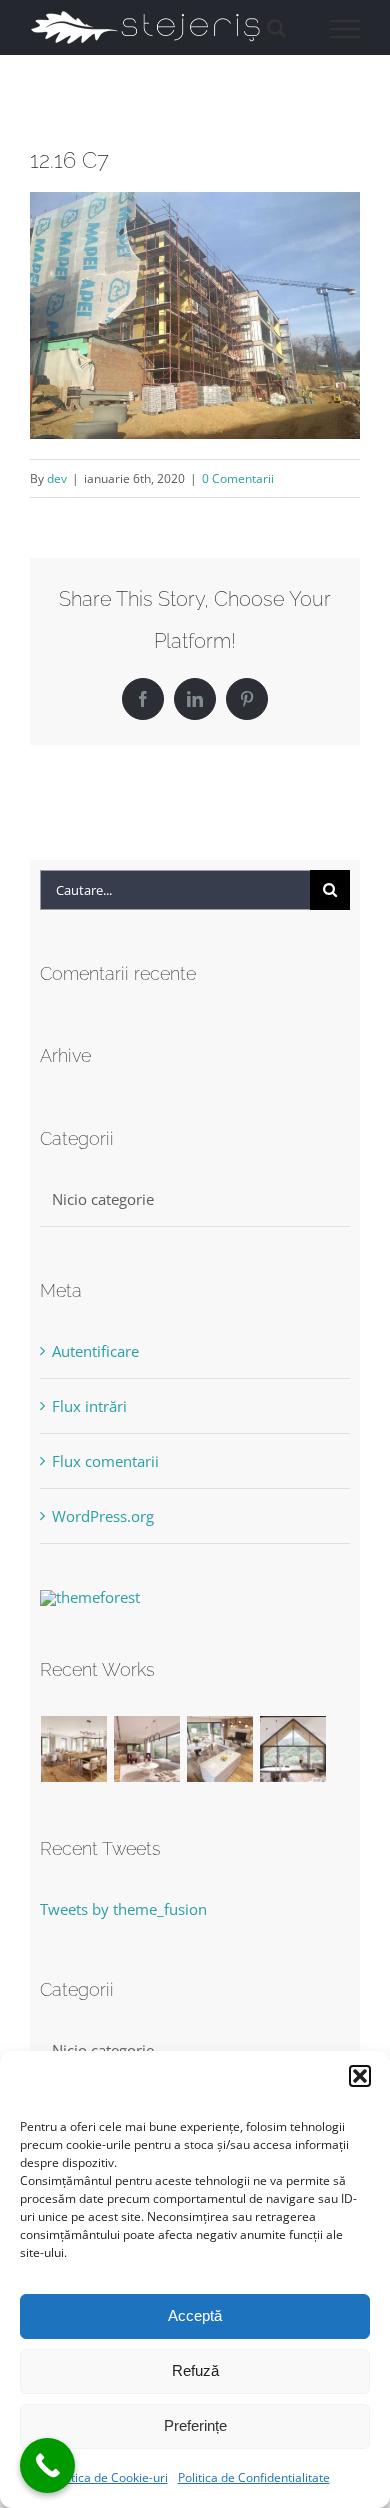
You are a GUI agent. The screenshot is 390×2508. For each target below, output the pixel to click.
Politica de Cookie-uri (109, 2477)
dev (57, 478)
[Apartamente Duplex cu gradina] (220, 1749)
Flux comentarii (105, 1461)
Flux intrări (89, 1406)
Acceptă (195, 2315)
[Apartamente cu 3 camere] (74, 1749)
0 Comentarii (238, 478)
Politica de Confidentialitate (254, 2477)
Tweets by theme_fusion (123, 1909)
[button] (360, 2076)
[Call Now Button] (47, 2465)
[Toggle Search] (276, 28)
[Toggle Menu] (345, 29)
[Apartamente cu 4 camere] (147, 1749)
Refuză (195, 2370)
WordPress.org (103, 1516)
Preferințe (195, 2425)
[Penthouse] (293, 1749)
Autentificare (95, 1351)
